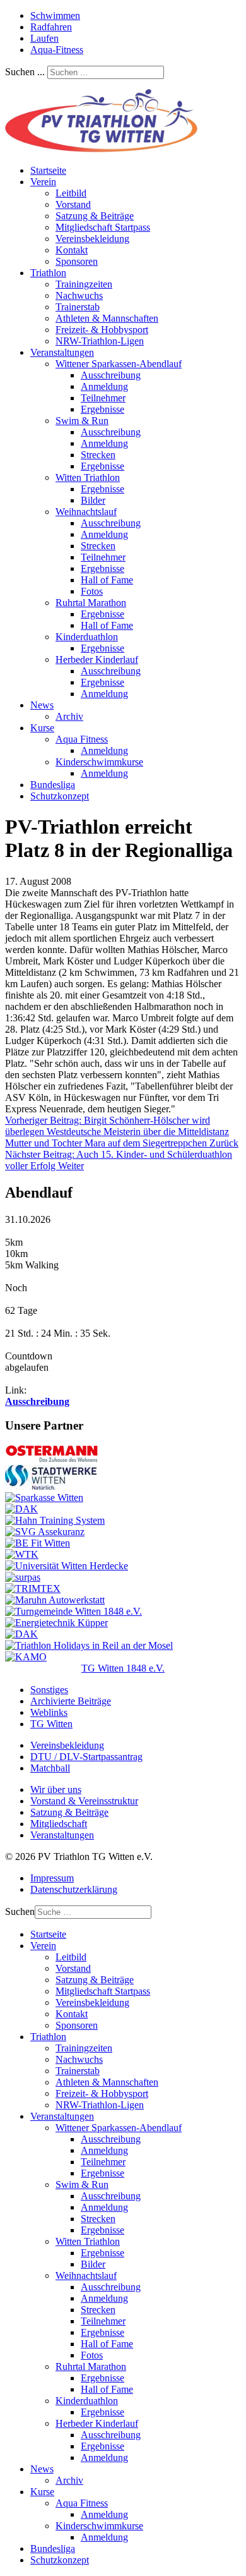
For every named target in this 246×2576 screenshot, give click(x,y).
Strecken (98, 455)
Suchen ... (25, 72)
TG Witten (51, 1724)
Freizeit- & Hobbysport (102, 330)
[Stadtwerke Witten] (51, 1486)
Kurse (42, 728)
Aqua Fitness (82, 739)
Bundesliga (53, 785)
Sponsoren (77, 261)
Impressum (52, 1878)
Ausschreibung (111, 375)
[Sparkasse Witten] (44, 1498)
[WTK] (22, 1554)
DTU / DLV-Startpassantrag (86, 1757)
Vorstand (73, 204)
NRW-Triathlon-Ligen (100, 341)
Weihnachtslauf (86, 512)
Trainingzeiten (84, 284)
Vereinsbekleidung (92, 239)
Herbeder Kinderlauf (97, 659)
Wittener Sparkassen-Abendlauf (119, 364)
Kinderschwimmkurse (99, 762)
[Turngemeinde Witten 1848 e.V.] (73, 1611)
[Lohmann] (21, 1509)
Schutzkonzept (60, 796)
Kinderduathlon (87, 637)
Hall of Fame (107, 580)
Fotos (92, 591)
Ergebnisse (102, 409)
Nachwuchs (79, 295)
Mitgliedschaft (59, 1824)
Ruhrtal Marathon (91, 603)
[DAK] (21, 1634)
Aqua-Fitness (57, 50)
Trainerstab (78, 307)
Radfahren (51, 27)
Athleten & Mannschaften (107, 318)
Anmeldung (104, 386)
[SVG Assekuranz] (45, 1532)
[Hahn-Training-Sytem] (55, 1520)
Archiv (69, 716)
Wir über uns (56, 1789)
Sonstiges (49, 1690)
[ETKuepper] (56, 1623)
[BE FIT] (38, 1543)
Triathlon (48, 273)
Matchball (50, 1768)
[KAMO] (26, 1657)
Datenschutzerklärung (74, 1889)
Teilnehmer (103, 398)
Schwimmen (55, 15)
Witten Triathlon (88, 477)
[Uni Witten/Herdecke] (67, 1566)
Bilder (93, 500)
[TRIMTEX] (33, 1589)
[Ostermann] (52, 1459)
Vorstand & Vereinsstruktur (84, 1801)
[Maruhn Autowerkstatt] (55, 1600)
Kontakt (72, 250)
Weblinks (49, 1712)
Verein (43, 182)
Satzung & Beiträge (95, 216)
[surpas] (23, 1577)
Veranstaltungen (62, 352)
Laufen (44, 38)
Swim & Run (82, 421)
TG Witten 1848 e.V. (123, 1668)
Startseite (48, 170)
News (42, 705)
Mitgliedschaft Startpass (103, 227)
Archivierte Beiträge (71, 1701)
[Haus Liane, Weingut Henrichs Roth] (89, 1645)
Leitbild (71, 193)
